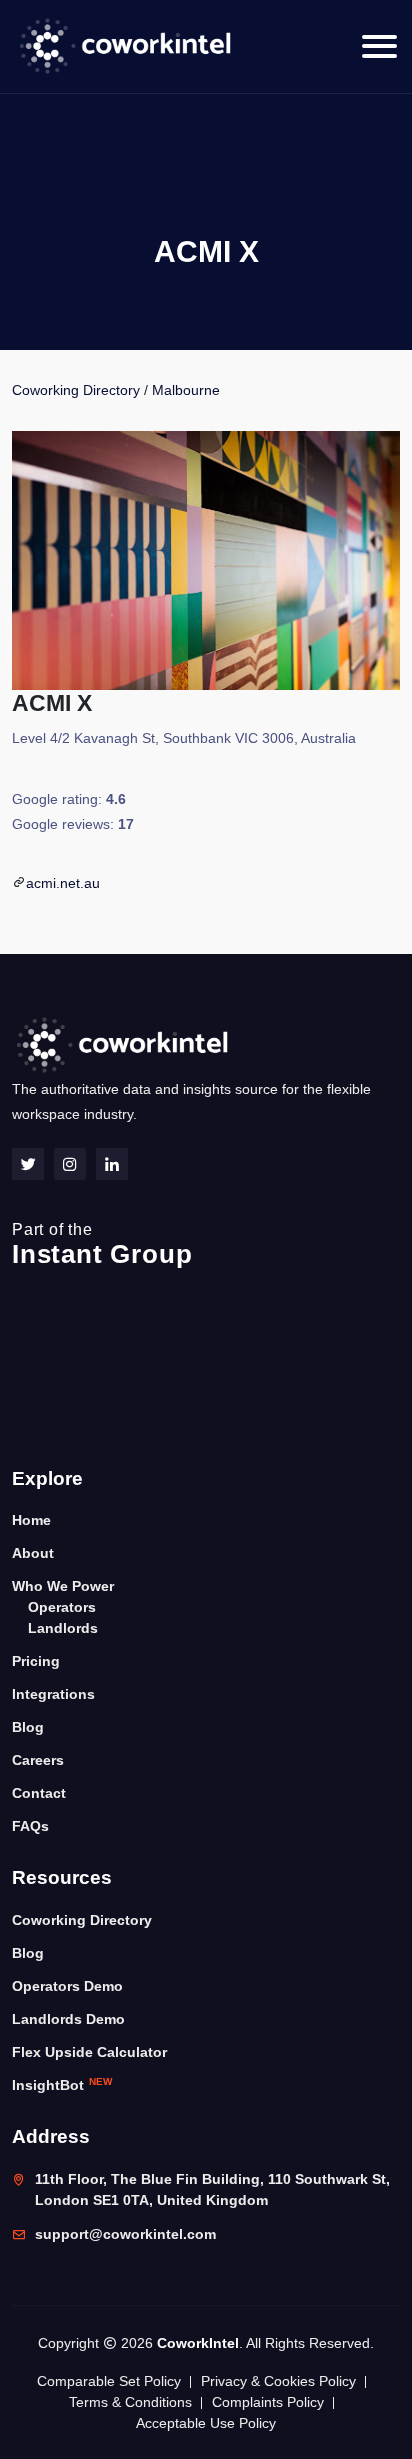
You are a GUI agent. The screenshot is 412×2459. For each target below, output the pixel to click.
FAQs (30, 1826)
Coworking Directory (76, 390)
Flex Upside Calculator (89, 2052)
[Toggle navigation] (379, 46)
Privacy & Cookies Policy (278, 2381)
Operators (62, 1607)
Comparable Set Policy (109, 2381)
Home (31, 1520)
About (33, 1553)
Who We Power (63, 1586)
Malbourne (186, 390)
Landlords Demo (68, 2019)
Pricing (36, 1661)
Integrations (53, 1694)
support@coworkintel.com (125, 2234)
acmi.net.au (63, 883)
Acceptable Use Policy (206, 2423)
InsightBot (62, 2084)
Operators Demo (67, 1986)
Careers (38, 1760)
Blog (28, 1727)
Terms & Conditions (130, 2402)
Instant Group (102, 1245)
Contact (39, 1793)
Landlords (63, 1628)
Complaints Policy (268, 2402)
